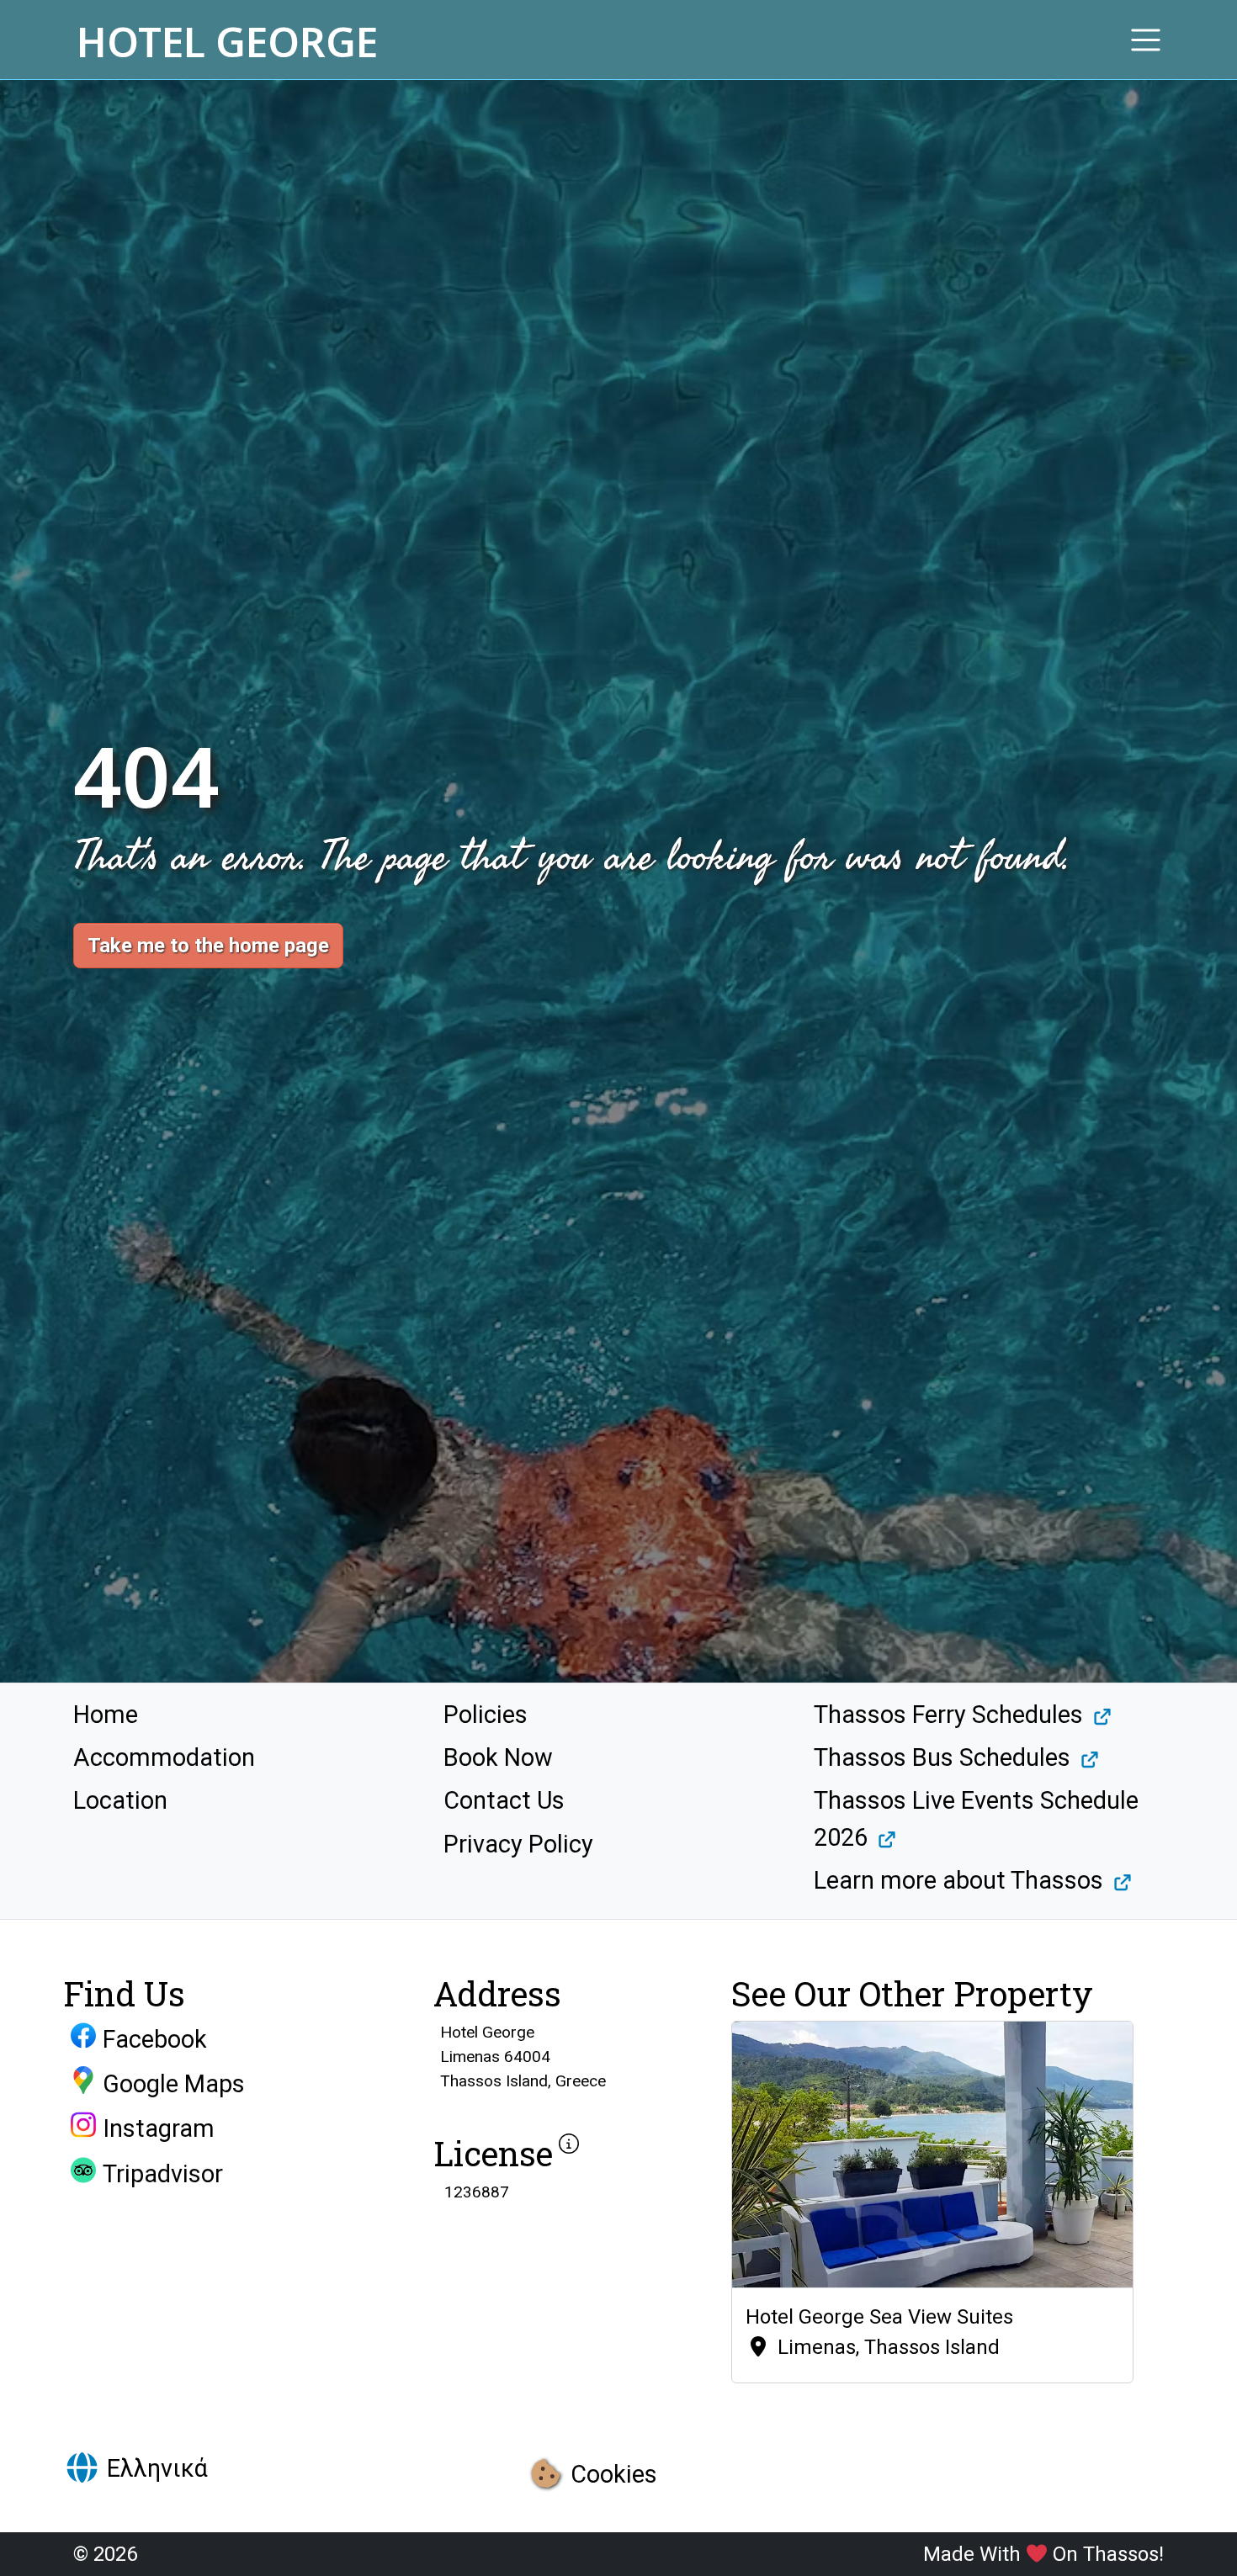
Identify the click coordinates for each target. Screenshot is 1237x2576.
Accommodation (164, 1757)
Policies (486, 1715)
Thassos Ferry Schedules (948, 1715)
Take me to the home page (208, 946)
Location (120, 1800)
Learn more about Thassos (958, 1880)
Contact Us (504, 1800)
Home (106, 1715)
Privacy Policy (518, 1844)
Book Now (498, 1757)
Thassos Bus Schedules (942, 1757)
